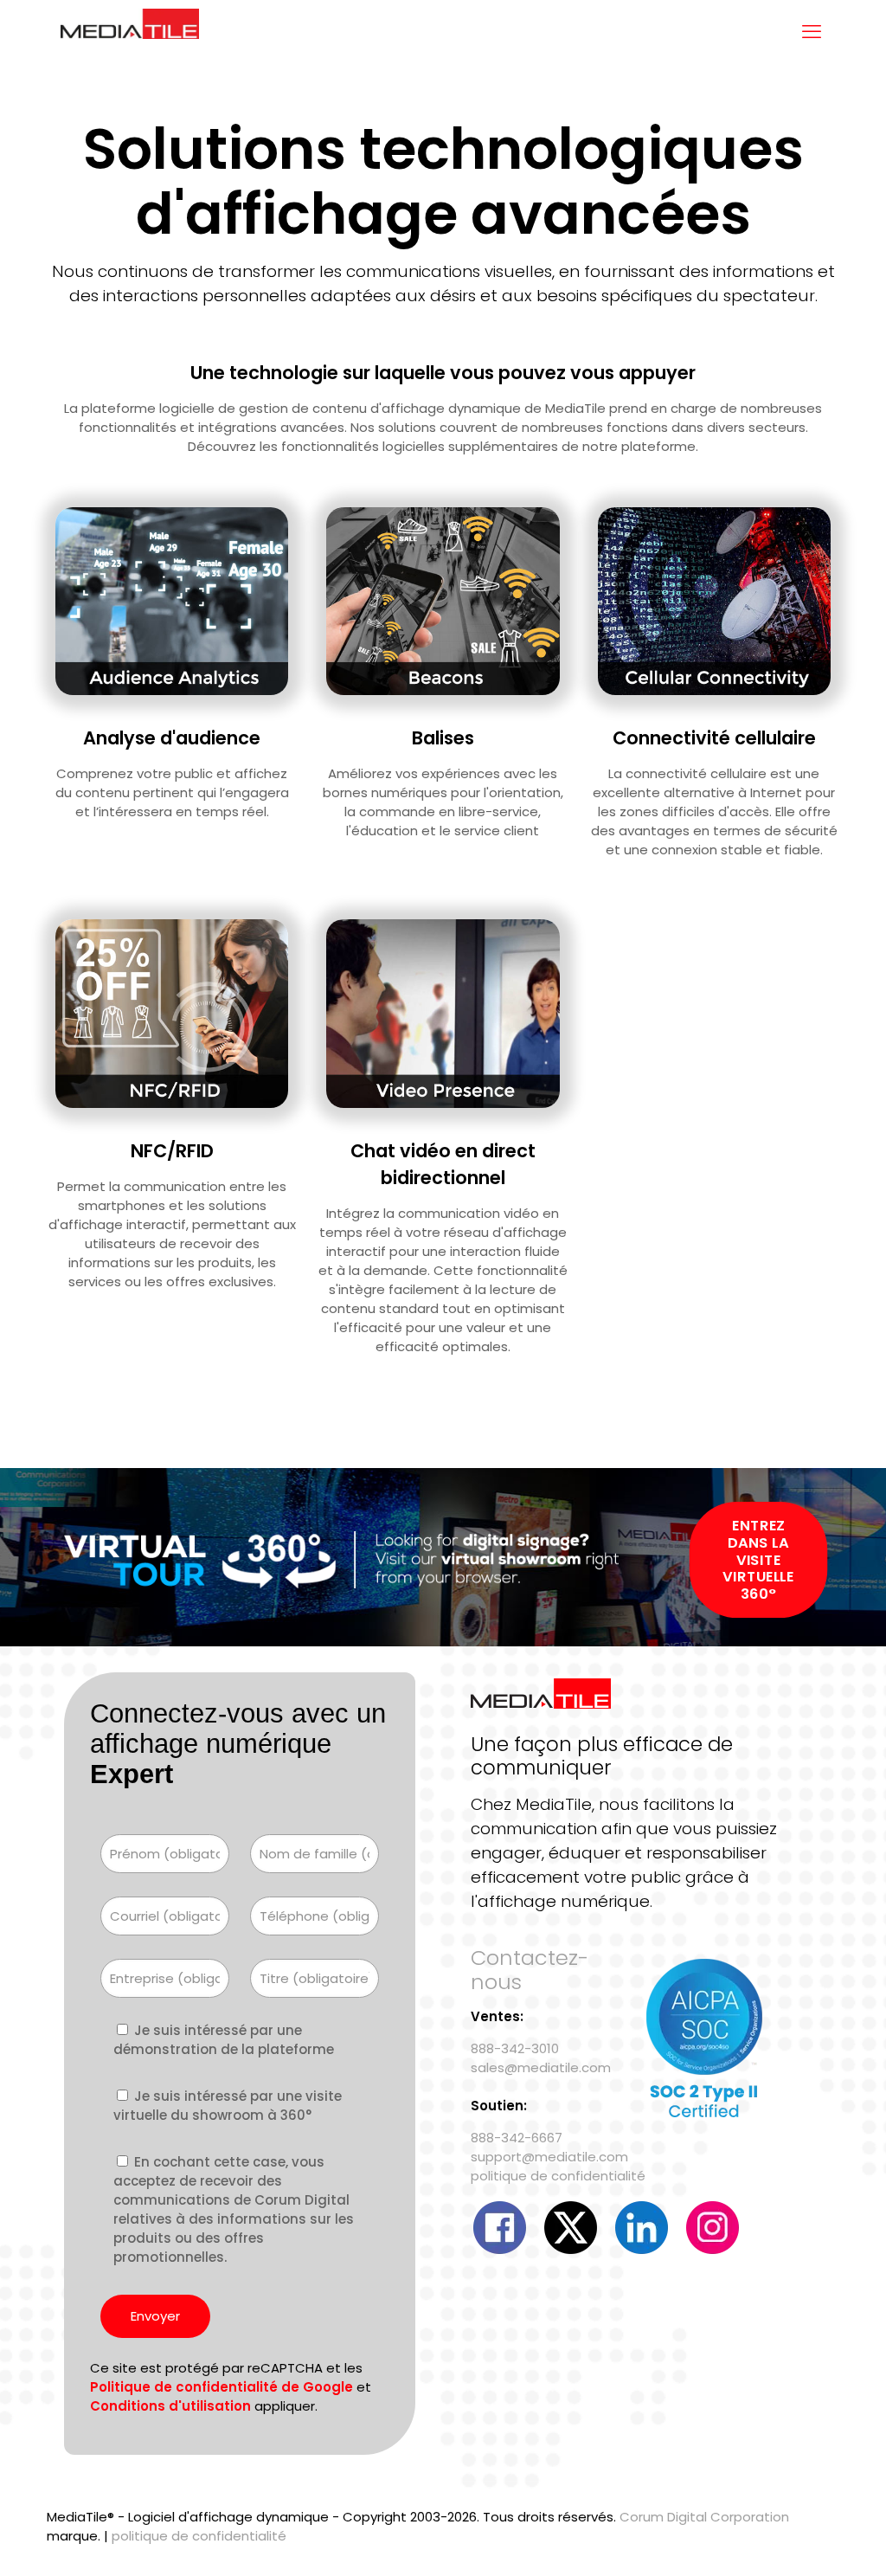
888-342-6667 (517, 2138)
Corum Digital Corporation (704, 2517)
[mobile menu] (812, 32)
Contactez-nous (530, 1970)
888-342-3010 (515, 2048)
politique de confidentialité (558, 2176)
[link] (172, 601)
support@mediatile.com (549, 2157)
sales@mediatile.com (541, 2067)
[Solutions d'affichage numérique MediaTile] (130, 32)
